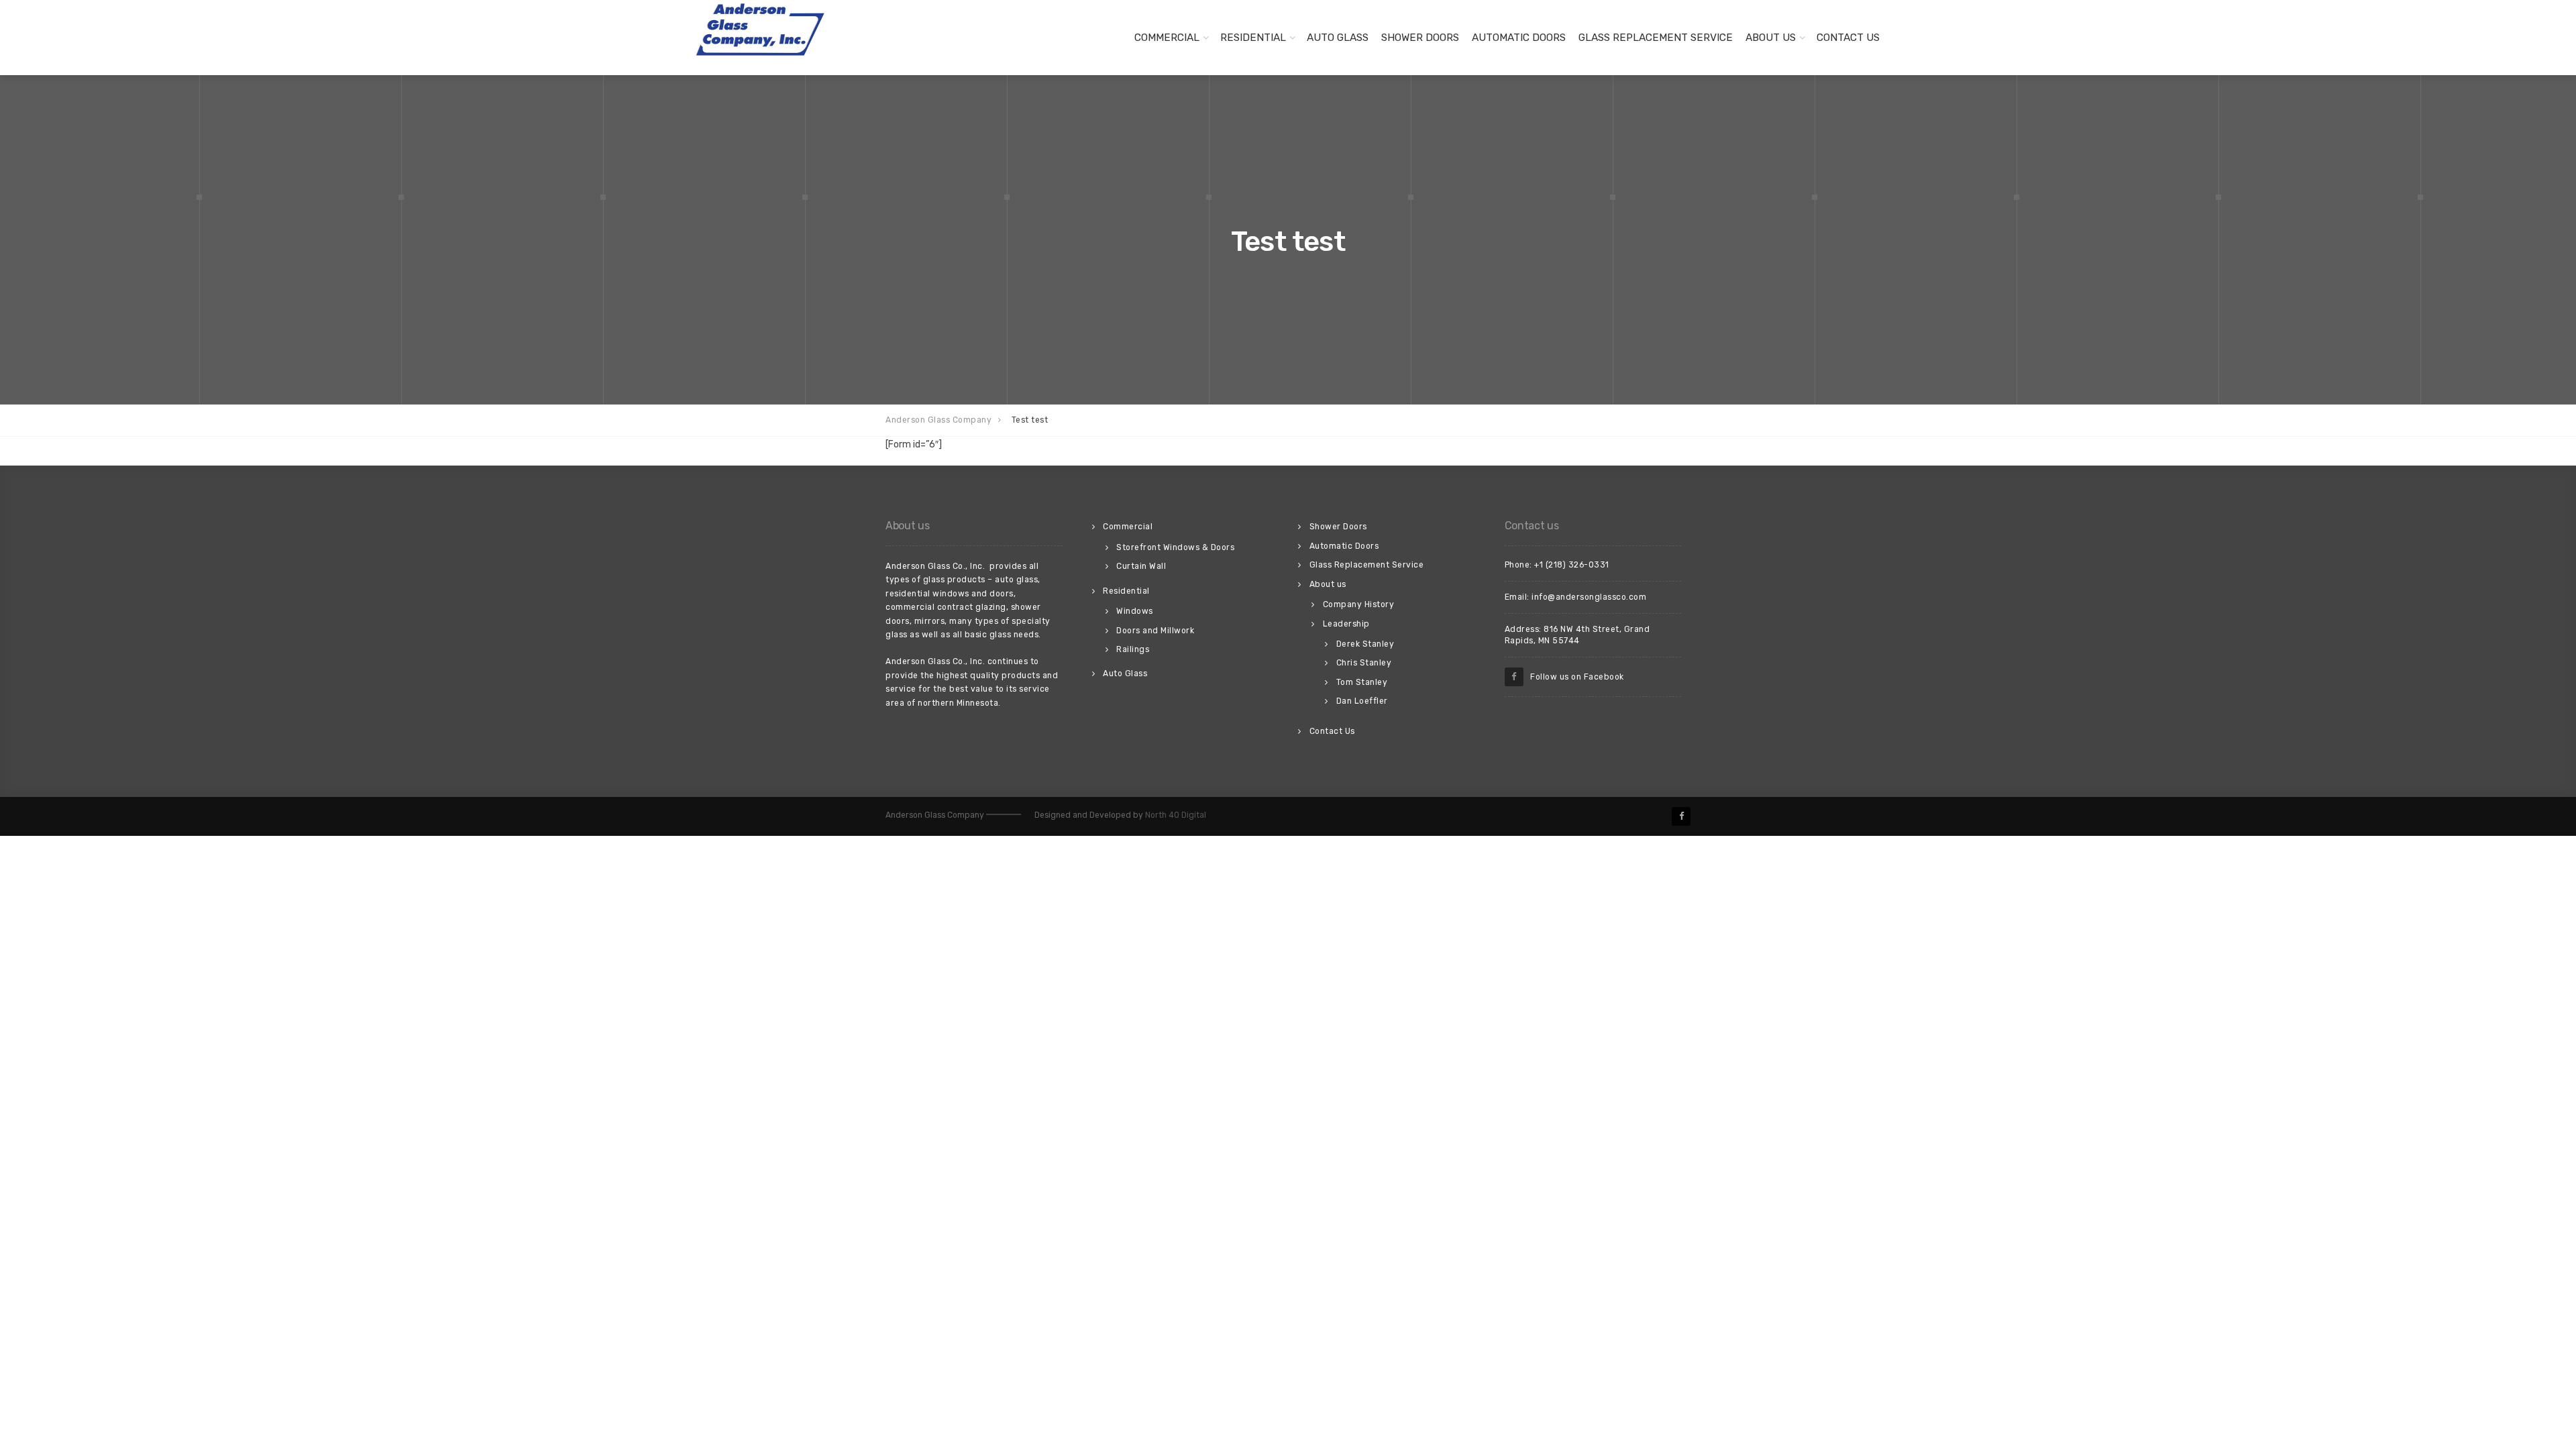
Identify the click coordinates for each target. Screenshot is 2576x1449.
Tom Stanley (1362, 682)
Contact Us (1848, 38)
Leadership (1346, 624)
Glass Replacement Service (1656, 38)
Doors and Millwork (1155, 631)
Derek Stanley (1365, 644)
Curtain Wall (1141, 566)
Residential (1253, 38)
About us (1771, 38)
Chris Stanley (1364, 663)
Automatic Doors (1519, 38)
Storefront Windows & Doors (1175, 547)
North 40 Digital (1176, 815)
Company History (1359, 604)
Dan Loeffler (1362, 701)
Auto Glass (1338, 38)
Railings (1133, 649)
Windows (1135, 611)
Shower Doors (1420, 38)
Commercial (1167, 38)
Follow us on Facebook (1574, 677)
